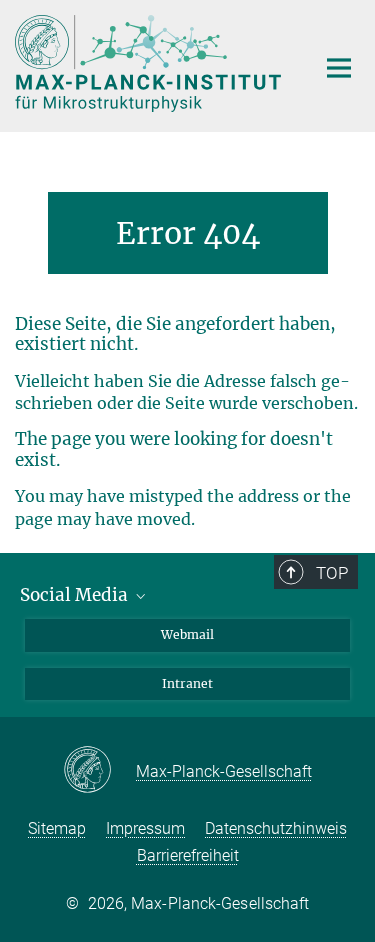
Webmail (187, 634)
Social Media (76, 595)
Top (332, 573)
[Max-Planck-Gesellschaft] (99, 771)
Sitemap (57, 828)
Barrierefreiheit (188, 855)
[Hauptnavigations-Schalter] (339, 68)
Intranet (187, 683)
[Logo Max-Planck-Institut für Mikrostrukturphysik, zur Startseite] (150, 63)
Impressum (145, 828)
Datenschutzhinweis (276, 828)
